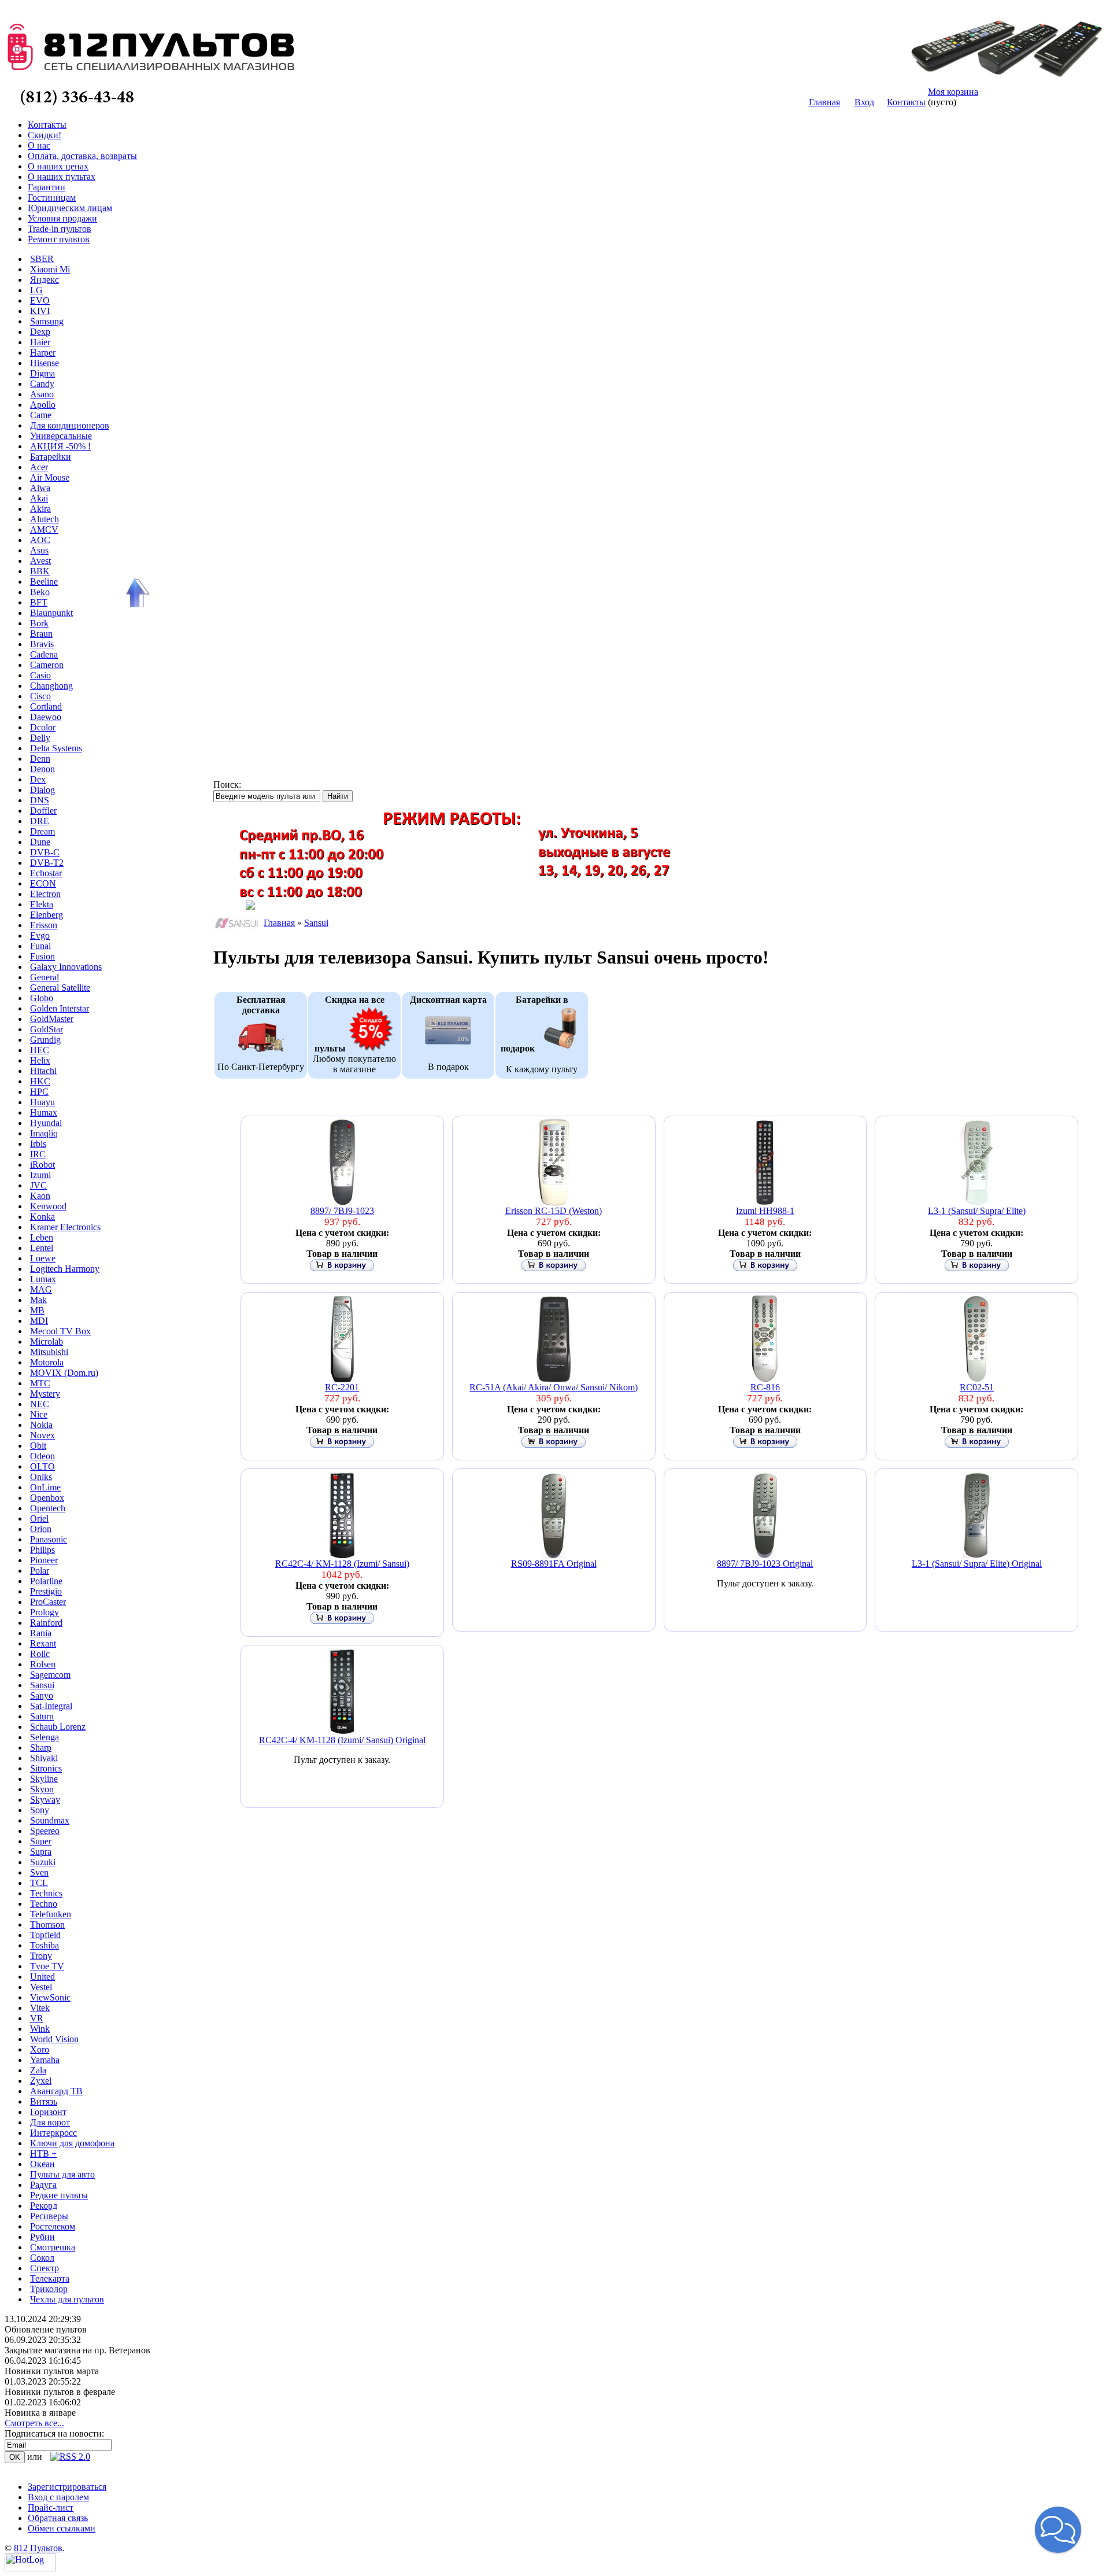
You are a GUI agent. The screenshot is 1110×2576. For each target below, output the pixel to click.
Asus (39, 550)
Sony (40, 1810)
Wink (40, 2029)
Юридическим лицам (70, 208)
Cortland (46, 706)
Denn (40, 759)
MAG (41, 1289)
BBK (40, 571)
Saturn (42, 1716)
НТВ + (43, 2154)
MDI (39, 1321)
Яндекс (45, 280)
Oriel (39, 1518)
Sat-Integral (51, 1706)
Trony (41, 1956)
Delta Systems (56, 748)
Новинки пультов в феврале (60, 2392)
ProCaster (48, 1602)
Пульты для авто (62, 2174)
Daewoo (46, 717)
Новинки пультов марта (52, 2371)
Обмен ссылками (62, 2528)
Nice (39, 1414)
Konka (42, 1217)
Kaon (40, 1196)
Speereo (45, 1831)
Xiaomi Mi (50, 269)
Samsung (47, 321)
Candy (42, 384)
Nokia (41, 1425)
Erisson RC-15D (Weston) (554, 1211)
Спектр (45, 2268)
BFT (39, 602)
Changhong (51, 686)
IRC (38, 1154)
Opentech (48, 1508)
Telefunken (51, 1914)
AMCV (44, 529)
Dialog (42, 790)
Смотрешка (53, 2247)
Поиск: (227, 785)
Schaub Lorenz (58, 1727)
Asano (42, 394)
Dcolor (43, 727)
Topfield (45, 1935)
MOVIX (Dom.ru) (64, 1373)
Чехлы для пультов (67, 2299)
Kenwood (48, 1206)
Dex (38, 779)
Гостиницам (52, 198)
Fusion (42, 956)
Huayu (42, 1102)
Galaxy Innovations (66, 967)
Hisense (45, 363)
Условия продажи (62, 218)
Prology (45, 1612)
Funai (40, 946)
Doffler (43, 811)
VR (37, 2018)
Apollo (43, 405)
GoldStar (47, 1029)
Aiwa (40, 488)
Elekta (42, 904)
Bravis (42, 644)
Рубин (42, 2237)
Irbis (38, 1144)
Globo (42, 998)
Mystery (45, 1394)
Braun (41, 634)
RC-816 (765, 1387)
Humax (44, 1112)
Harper (43, 353)
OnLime (45, 1487)
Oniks (41, 1477)
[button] (1058, 2530)
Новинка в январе (40, 2413)
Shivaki (44, 1758)
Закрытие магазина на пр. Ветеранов (77, 2350)
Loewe (43, 1258)
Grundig (45, 1040)
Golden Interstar (60, 1008)
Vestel (41, 1987)
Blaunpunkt (51, 613)
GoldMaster (52, 1019)
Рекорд (44, 2206)
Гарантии (47, 187)
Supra (41, 1852)
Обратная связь (58, 2518)
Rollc (40, 1654)
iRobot (42, 1165)
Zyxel (41, 2081)
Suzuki (43, 1862)
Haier (40, 342)
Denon (42, 769)
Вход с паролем (58, 2497)
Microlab (47, 1341)
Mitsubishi (49, 1352)
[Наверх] (136, 593)
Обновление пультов (46, 2329)
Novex (42, 1435)
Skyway (45, 1800)
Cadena (44, 654)
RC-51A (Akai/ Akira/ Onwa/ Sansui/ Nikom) (554, 1387)
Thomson (47, 1924)
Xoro (40, 2049)
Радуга (43, 2185)
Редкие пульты (59, 2195)
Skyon (42, 1789)
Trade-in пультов (60, 229)
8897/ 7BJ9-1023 (342, 1211)
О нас (39, 145)
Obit (38, 1446)
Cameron (47, 665)
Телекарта (50, 2278)
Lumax (43, 1279)
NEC (40, 1404)
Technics (46, 1893)
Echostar (46, 873)
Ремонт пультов (59, 239)
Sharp (41, 1748)
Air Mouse (50, 477)
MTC (40, 1383)
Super (41, 1841)
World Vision (54, 2039)
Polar (40, 1571)
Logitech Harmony (65, 1269)
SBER (42, 259)
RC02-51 (977, 1387)
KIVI (40, 311)
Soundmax (50, 1820)
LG (36, 290)
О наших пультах (62, 177)
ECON (43, 883)
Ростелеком (53, 2226)
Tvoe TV (47, 1966)
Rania (41, 1633)
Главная (824, 102)
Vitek (40, 2008)
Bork (39, 623)
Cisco (40, 696)
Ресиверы (49, 2216)
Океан (42, 2164)
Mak (38, 1300)
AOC (40, 540)
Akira (40, 509)
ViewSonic (50, 1997)
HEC (40, 1050)
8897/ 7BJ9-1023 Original (765, 1564)
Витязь (44, 2101)
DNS (40, 800)
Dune (40, 842)
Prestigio (46, 1591)
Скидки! (45, 135)
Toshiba (45, 1945)
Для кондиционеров (70, 425)
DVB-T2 (47, 863)
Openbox (47, 1498)
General (45, 977)
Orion (41, 1529)
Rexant (43, 1643)
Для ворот (50, 2122)
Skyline (44, 1779)
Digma (42, 373)
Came (41, 415)
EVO (40, 300)
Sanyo (42, 1695)
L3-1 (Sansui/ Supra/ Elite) (977, 1211)
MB (37, 1310)
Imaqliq (44, 1133)
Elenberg (47, 915)
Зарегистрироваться (67, 2487)
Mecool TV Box (60, 1331)
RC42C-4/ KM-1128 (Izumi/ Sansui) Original (342, 1740)
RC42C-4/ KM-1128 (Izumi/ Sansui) (342, 1564)
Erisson (44, 925)
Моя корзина (953, 92)
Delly (40, 738)
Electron (45, 894)
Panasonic (49, 1539)
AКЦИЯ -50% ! (60, 446)
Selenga (45, 1737)
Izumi (40, 1175)
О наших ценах (58, 166)
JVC (38, 1185)
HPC (39, 1092)
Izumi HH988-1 (765, 1211)
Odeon (42, 1456)
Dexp (40, 332)
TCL (39, 1883)
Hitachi (43, 1071)
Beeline (44, 582)
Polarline (46, 1581)
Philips (42, 1550)
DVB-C (45, 852)
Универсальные (61, 436)
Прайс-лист (51, 2507)
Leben (42, 1237)
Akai (39, 498)
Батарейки (51, 457)
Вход (864, 102)
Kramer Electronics (65, 1227)
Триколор (49, 2289)
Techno (44, 1904)
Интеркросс (53, 2133)
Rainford (46, 1623)
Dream (42, 831)
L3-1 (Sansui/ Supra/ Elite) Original (977, 1564)
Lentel (42, 1248)
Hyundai (46, 1123)
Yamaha (45, 2060)
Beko (40, 592)
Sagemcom (50, 1675)
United (42, 1977)
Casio (40, 675)
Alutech (45, 519)
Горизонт (48, 2112)
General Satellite (60, 988)
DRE (40, 821)
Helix (40, 1060)
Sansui (42, 1685)
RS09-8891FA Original (554, 1564)
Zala (38, 2070)
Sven (39, 1872)
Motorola (47, 1362)
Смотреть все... (34, 2423)
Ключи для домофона (72, 2143)
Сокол (42, 2258)
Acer (39, 467)
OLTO (42, 1466)
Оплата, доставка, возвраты (82, 156)
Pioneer (44, 1560)
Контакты (906, 102)
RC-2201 (342, 1387)
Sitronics (46, 1768)
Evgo (40, 935)
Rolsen (43, 1664)
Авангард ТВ (56, 2091)
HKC (40, 1081)
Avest (40, 561)
